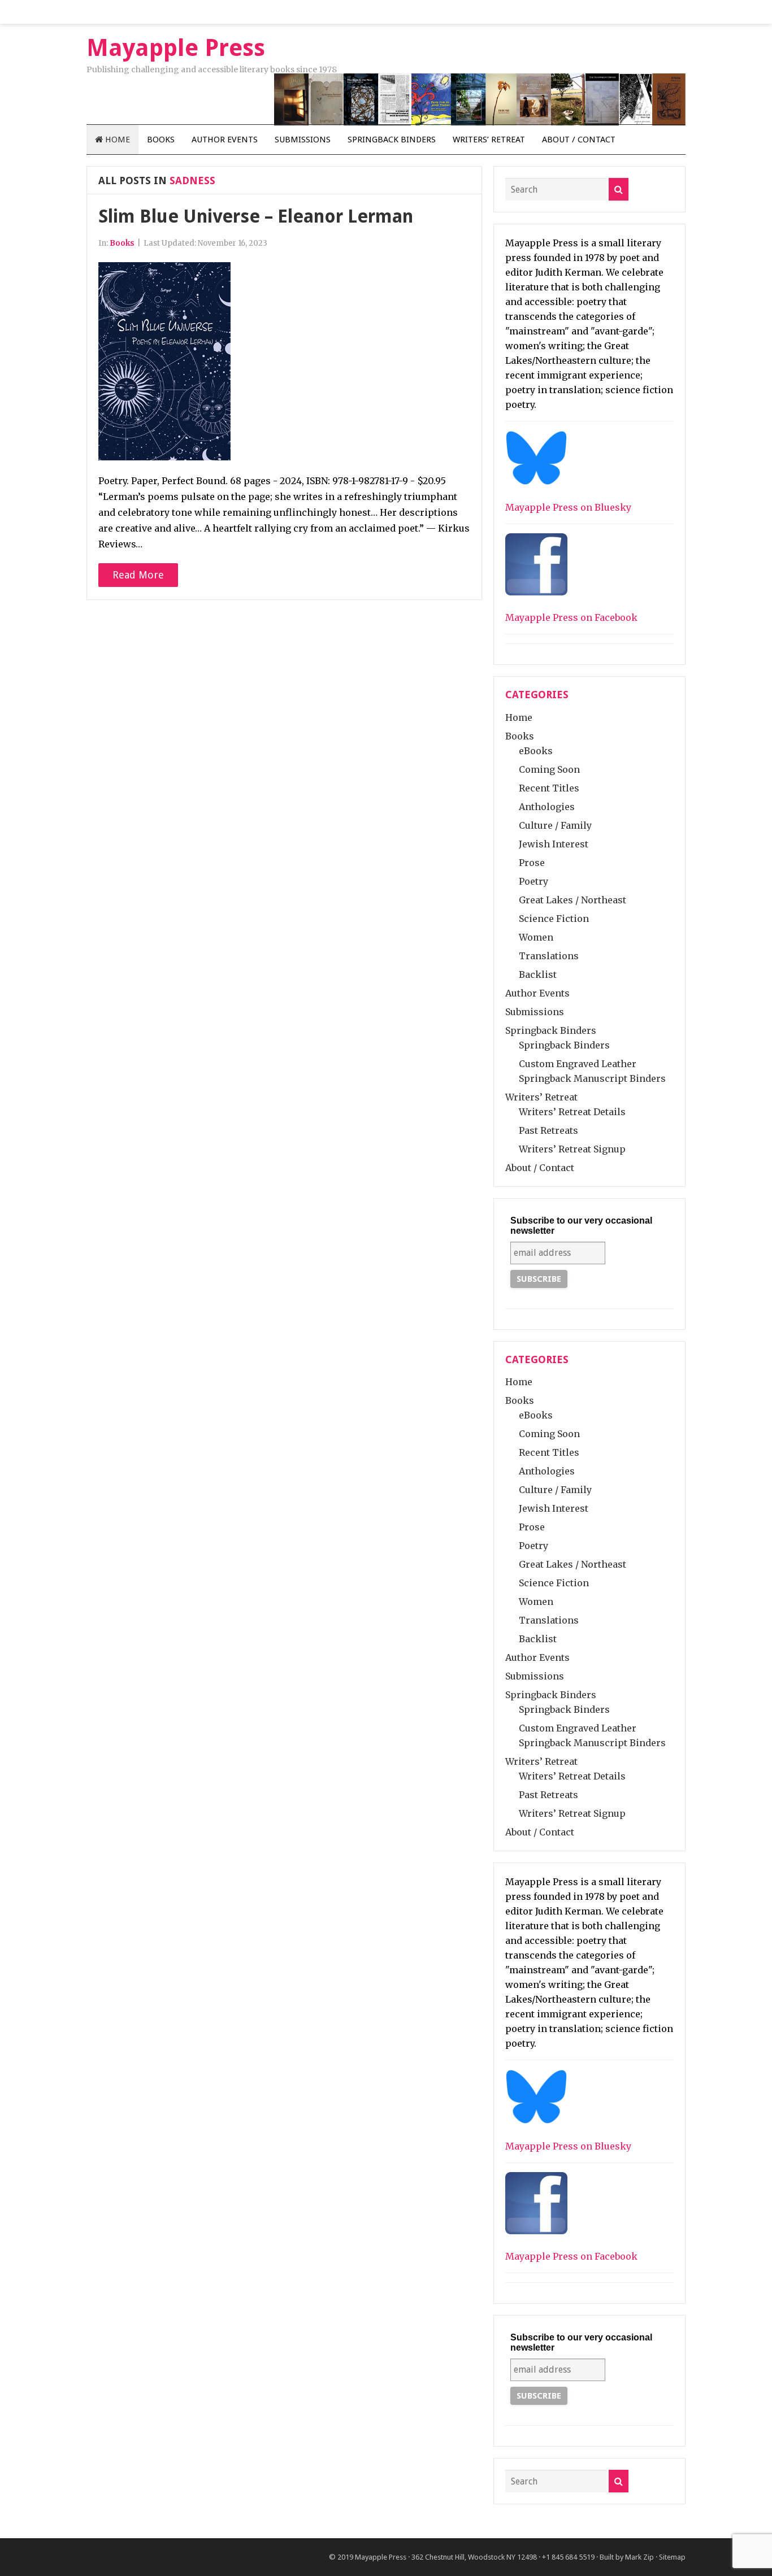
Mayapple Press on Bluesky (568, 507)
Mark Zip (639, 2557)
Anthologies (547, 807)
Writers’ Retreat (489, 140)
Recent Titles (549, 788)
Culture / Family (555, 825)
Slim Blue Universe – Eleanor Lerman (256, 216)
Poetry (534, 881)
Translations (549, 956)
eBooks (536, 751)
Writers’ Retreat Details (572, 1112)
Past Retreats (548, 1130)
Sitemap (672, 2557)
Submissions (303, 140)
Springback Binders (392, 140)
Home (116, 140)
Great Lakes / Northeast (573, 900)
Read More (138, 575)
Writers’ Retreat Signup (572, 1149)
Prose (532, 863)
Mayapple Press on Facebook (571, 617)
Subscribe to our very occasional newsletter (581, 1226)
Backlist (538, 974)
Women (536, 937)
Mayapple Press (381, 2557)
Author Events (225, 140)
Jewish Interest (554, 844)
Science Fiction (554, 919)
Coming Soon (549, 769)
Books (161, 140)
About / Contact (579, 140)
